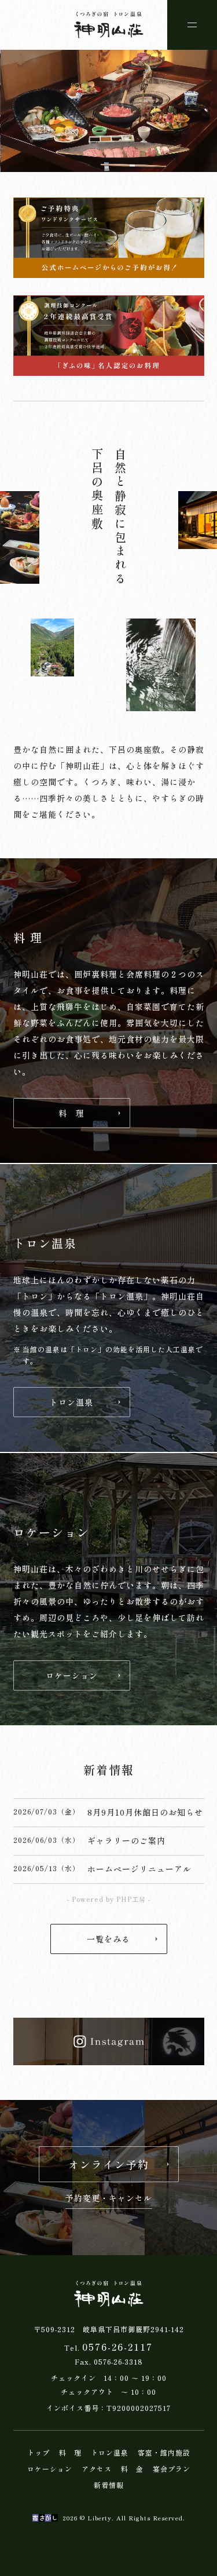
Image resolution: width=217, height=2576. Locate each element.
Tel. (108, 2347)
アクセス (97, 2469)
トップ (38, 2453)
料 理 (70, 2453)
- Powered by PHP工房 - (109, 1899)
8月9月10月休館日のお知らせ (145, 1812)
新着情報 (109, 2485)
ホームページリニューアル (139, 1869)
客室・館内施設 (164, 2453)
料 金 (132, 2469)
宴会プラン (172, 2469)
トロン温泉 (110, 2453)
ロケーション (50, 2469)
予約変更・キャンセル (109, 2199)
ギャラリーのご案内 (126, 1840)
